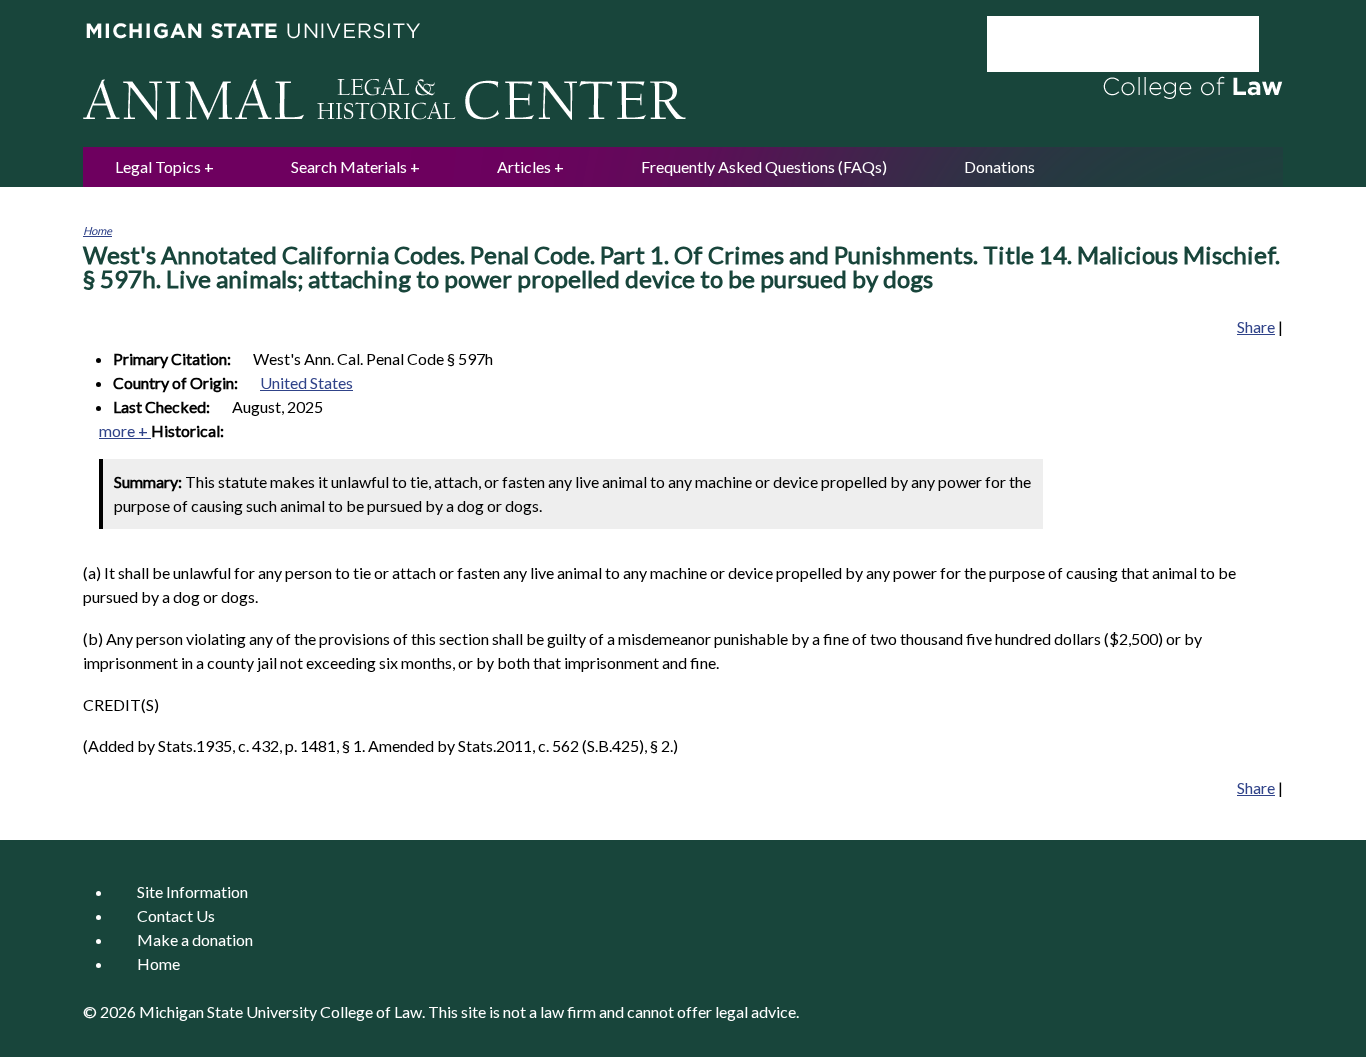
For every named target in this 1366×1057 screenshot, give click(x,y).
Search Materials (349, 166)
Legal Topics (158, 166)
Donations (999, 166)
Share (1256, 326)
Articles (524, 166)
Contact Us (176, 915)
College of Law (371, 1011)
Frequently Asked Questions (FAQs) (764, 166)
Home (97, 230)
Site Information (192, 891)
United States (306, 382)
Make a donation (195, 939)
